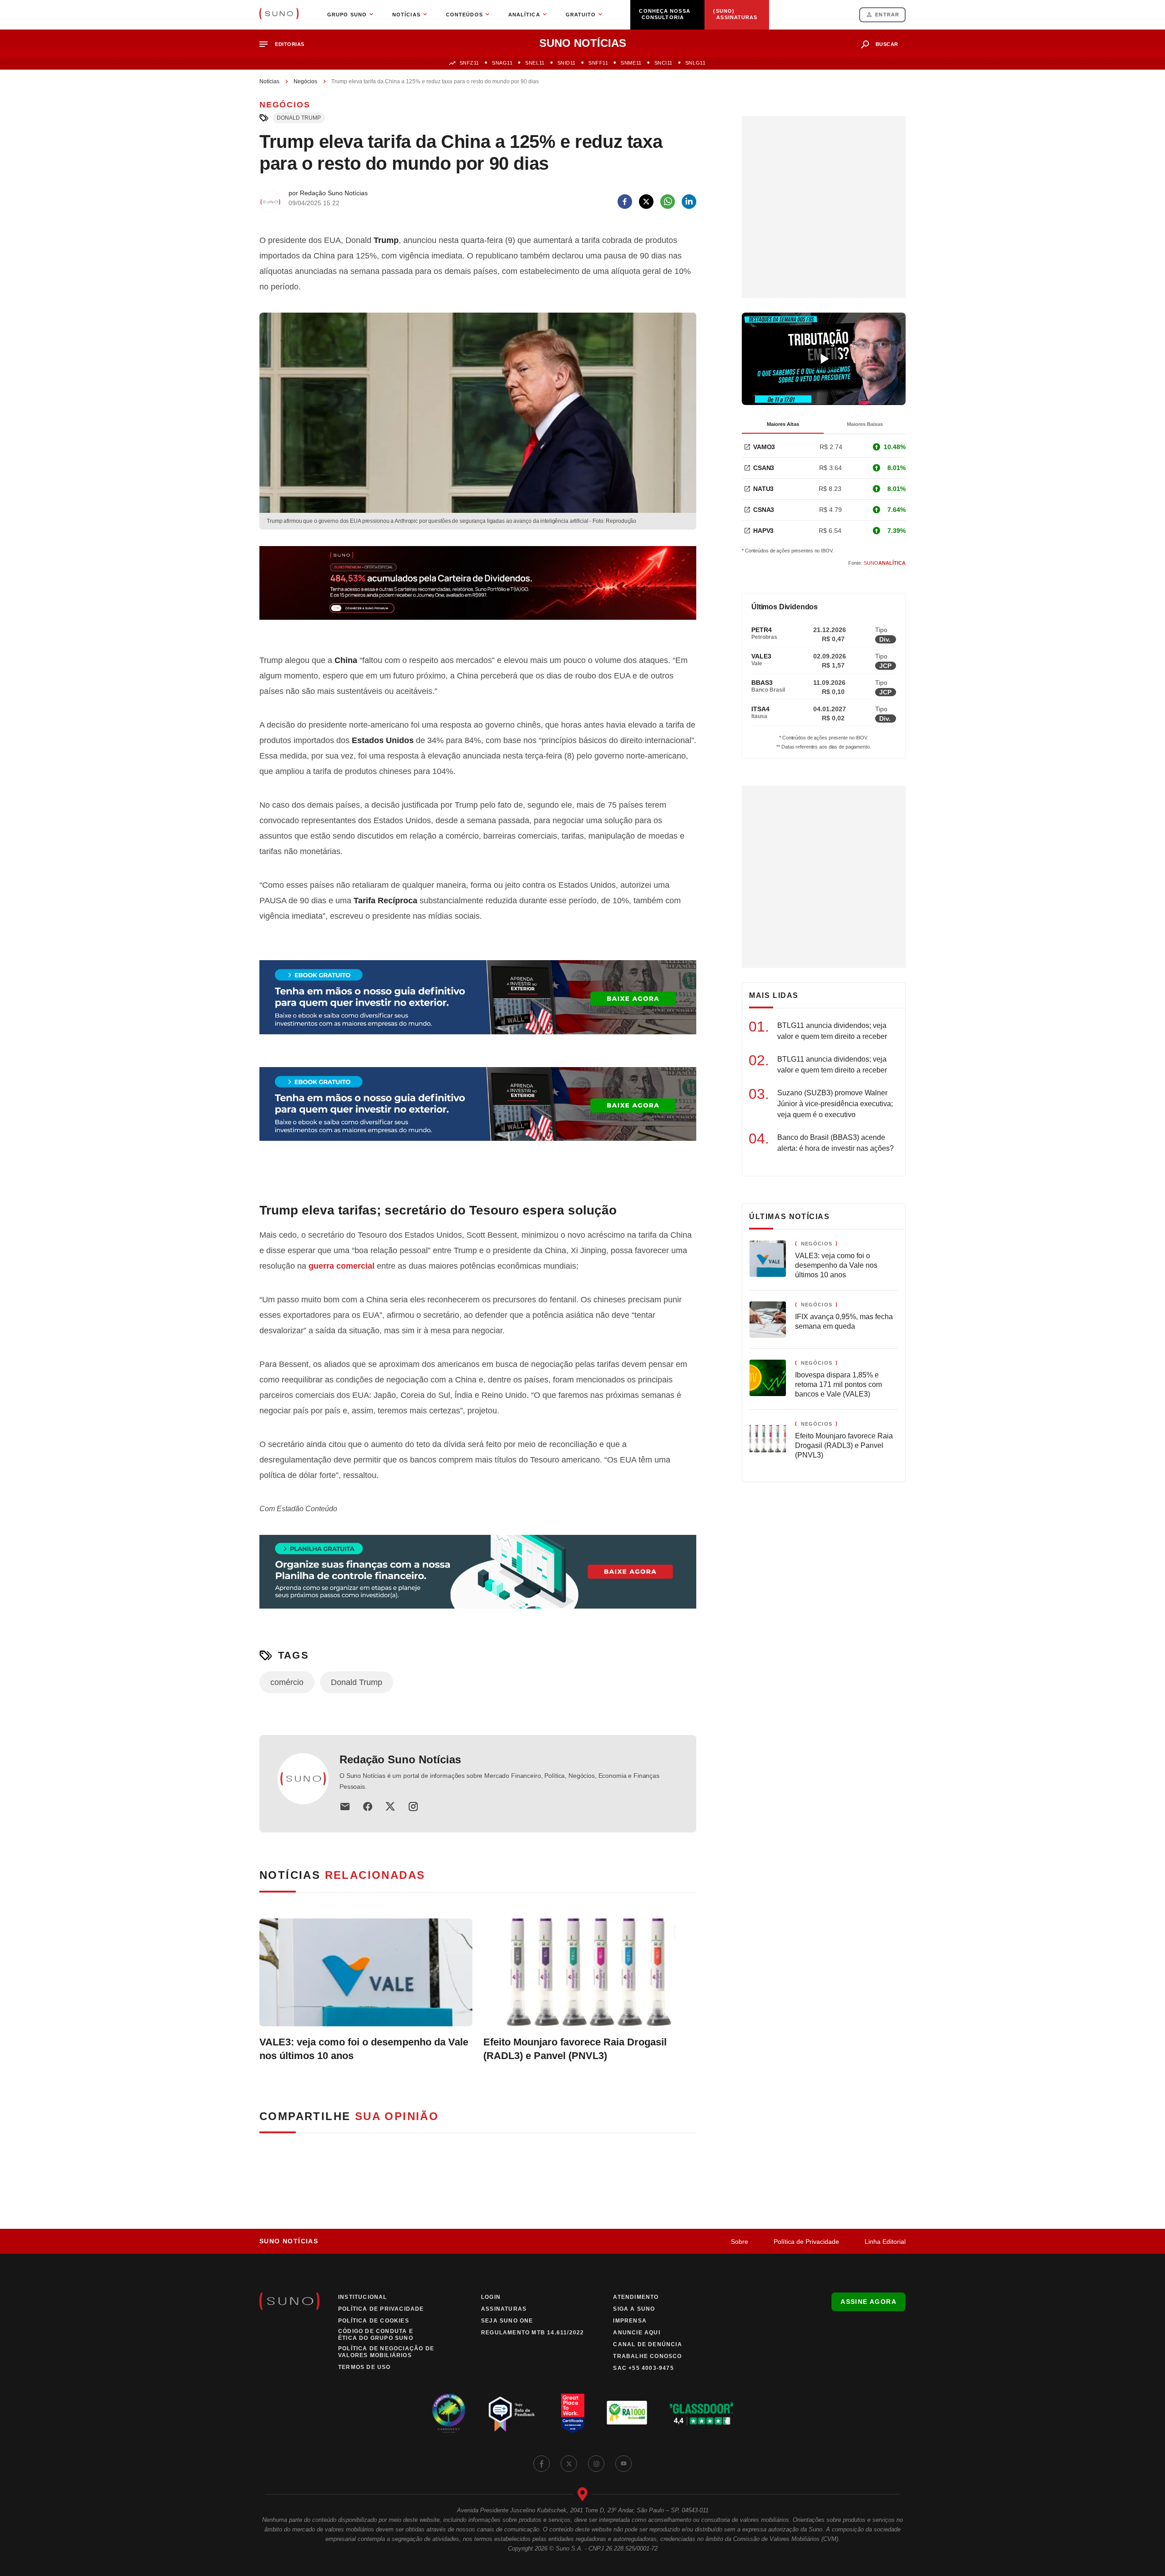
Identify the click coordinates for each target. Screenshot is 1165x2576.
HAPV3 (763, 531)
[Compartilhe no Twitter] (646, 202)
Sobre (740, 2242)
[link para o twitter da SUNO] (569, 2464)
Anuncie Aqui (636, 2333)
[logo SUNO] (279, 15)
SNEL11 (535, 63)
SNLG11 (695, 63)
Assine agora (869, 2302)
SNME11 (631, 63)
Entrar (887, 15)
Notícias (269, 81)
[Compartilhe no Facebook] (625, 202)
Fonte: (877, 563)
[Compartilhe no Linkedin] (689, 202)
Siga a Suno (634, 2309)
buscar (887, 44)
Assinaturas (504, 2309)
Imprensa (630, 2321)
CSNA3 (764, 510)
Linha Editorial (885, 2242)
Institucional (363, 2297)
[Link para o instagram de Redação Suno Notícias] (413, 1807)
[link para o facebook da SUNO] (542, 2464)
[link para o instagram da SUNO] (596, 2464)
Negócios (305, 81)
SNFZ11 (469, 63)
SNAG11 (502, 63)
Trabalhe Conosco (647, 2356)
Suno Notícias (289, 2241)
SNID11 (567, 63)
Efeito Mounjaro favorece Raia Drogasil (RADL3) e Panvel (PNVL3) (575, 2049)
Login (491, 2297)
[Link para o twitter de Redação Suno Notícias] (390, 1807)
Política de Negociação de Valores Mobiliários (386, 2352)
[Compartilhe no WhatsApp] (668, 202)
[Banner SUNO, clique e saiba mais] (478, 590)
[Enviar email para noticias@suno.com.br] (345, 1807)
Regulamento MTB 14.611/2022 (532, 2333)
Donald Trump (299, 118)
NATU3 (763, 489)
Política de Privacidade (806, 2242)
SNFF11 (598, 63)
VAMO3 (764, 447)
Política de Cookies (374, 2321)
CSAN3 (764, 468)
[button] (286, 44)
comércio (287, 1682)
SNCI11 (664, 63)
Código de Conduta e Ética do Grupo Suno (376, 2335)
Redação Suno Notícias (400, 1759)
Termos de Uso (365, 2367)
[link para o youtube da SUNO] (623, 2464)
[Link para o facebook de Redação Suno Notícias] (368, 1807)
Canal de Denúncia (647, 2344)
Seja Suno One (507, 2321)
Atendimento (636, 2297)
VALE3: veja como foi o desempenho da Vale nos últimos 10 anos (364, 2049)
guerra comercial (342, 1266)
